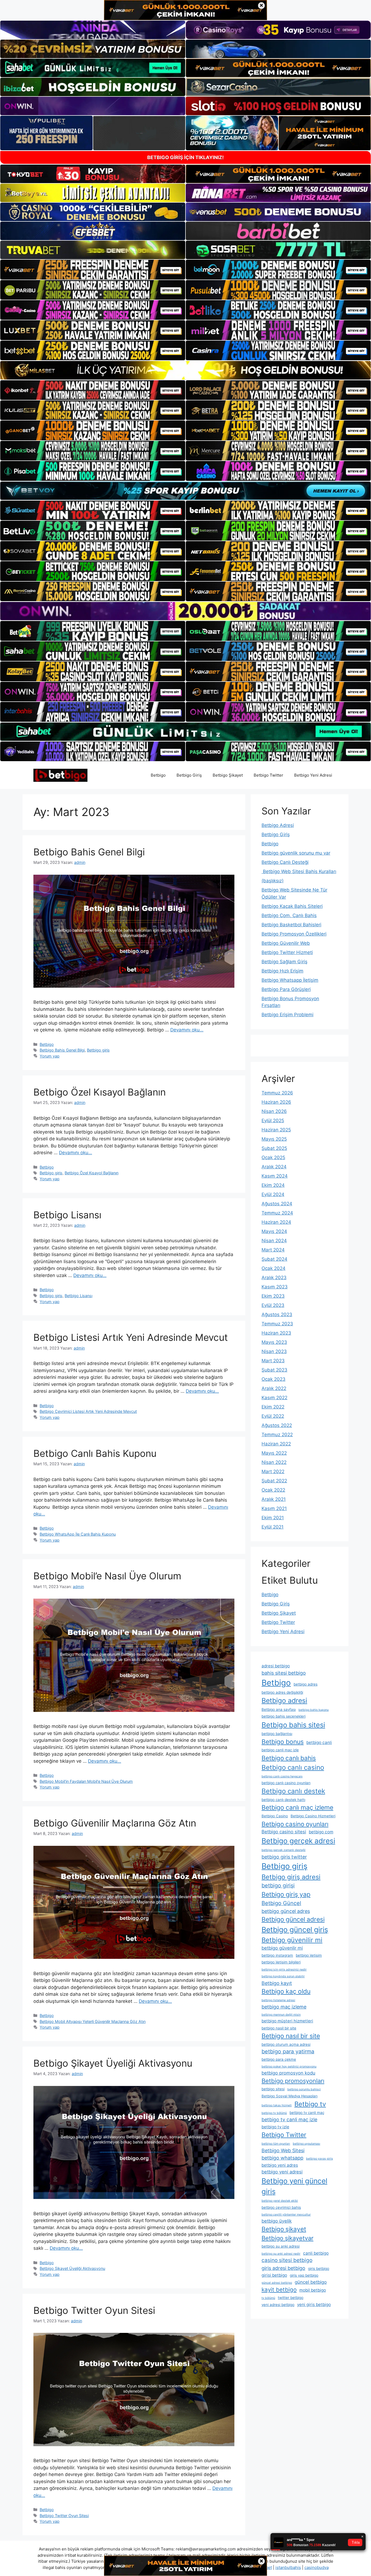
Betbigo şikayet (284, 2229)
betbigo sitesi (273, 2089)
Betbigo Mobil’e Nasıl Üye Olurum (107, 1576)
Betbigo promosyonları (293, 2081)
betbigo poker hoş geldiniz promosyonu (289, 2067)
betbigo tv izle (275, 2127)
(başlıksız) (273, 881)
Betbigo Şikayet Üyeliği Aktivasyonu (113, 2063)
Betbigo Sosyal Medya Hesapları (290, 2096)
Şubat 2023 (274, 1370)
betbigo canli (319, 1742)
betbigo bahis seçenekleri (284, 1716)
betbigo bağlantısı (277, 1734)
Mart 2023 (273, 1361)
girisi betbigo (274, 2275)
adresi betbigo (276, 1666)
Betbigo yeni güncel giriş (294, 2186)
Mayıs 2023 (274, 1342)
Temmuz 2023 (277, 1324)
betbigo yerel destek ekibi (280, 2201)
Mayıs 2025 (274, 1139)
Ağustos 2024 (277, 1204)
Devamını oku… (187, 1030)
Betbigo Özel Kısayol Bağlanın (100, 1092)
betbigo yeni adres (280, 2165)
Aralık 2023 (274, 1278)
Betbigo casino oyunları (295, 1824)
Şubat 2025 (274, 1148)
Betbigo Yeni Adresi (313, 775)
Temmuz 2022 (277, 1435)
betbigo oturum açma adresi (286, 2044)
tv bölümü (268, 2298)
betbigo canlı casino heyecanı (282, 1776)
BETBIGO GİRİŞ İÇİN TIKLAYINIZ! (185, 157)
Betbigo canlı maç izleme (297, 1808)
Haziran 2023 (276, 1333)
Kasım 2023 (275, 1287)
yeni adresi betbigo (278, 2305)
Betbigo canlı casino (293, 1767)
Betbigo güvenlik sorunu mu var (296, 853)
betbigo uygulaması (306, 2144)
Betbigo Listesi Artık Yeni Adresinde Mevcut (131, 1337)
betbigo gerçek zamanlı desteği (284, 1850)
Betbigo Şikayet (228, 775)
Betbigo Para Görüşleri (286, 989)
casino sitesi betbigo (287, 2260)
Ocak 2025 (273, 1157)
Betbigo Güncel (281, 1903)
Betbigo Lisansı (67, 1215)
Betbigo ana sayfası (279, 1709)
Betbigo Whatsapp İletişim (290, 980)
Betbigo (158, 775)
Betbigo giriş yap (286, 1894)
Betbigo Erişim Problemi (287, 1015)
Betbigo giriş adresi (291, 1877)
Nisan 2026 (274, 1111)
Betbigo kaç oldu (286, 1991)
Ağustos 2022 (277, 1425)
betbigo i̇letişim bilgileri (281, 1962)
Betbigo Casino (275, 1816)
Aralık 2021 (274, 1499)
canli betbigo (316, 2253)
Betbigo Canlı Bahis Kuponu (95, 1453)
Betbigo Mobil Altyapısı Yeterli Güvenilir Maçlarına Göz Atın (93, 2021)
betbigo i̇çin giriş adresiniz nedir (284, 1970)
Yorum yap (50, 1056)
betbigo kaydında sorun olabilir (283, 1976)
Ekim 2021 (273, 1518)
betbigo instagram (277, 1955)
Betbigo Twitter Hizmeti (287, 952)
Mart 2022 (273, 1471)
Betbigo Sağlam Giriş (284, 962)
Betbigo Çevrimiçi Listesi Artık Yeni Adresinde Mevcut (88, 1411)
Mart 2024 (273, 1250)
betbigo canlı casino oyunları (286, 1783)
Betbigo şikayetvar (287, 2238)
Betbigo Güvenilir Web (286, 943)
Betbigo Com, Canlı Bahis (289, 915)
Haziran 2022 (276, 1444)
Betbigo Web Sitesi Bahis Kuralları (299, 871)
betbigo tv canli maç (307, 2113)
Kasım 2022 (274, 1398)
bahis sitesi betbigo (284, 1673)
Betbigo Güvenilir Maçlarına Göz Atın (115, 1823)
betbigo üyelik (277, 2221)
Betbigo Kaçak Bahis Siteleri (292, 906)
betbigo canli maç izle (280, 1750)
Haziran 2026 (276, 1102)
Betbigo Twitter (268, 775)
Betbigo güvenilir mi (292, 1940)
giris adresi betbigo (283, 2268)
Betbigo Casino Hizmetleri (313, 1816)
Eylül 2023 (273, 1305)
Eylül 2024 (273, 1194)
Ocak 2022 (273, 1490)
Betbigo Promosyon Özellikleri (294, 934)
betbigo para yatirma (288, 2051)
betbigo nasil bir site (279, 2028)
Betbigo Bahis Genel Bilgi (89, 852)
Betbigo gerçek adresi (298, 1841)
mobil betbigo (313, 2290)
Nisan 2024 (274, 1241)
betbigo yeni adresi (282, 2172)
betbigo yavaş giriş (320, 2159)
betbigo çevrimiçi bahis (281, 2207)
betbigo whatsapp (282, 2158)
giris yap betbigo (304, 2275)
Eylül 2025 (273, 1121)
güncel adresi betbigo (277, 2283)
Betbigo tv (310, 2104)
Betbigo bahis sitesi (293, 1725)
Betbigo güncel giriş (295, 1929)
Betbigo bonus (283, 1742)
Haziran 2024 (276, 1222)
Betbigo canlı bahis (289, 1758)
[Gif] (185, 370)
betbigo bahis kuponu (314, 1710)
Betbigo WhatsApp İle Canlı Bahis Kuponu (78, 1534)
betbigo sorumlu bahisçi (304, 2089)
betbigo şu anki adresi (281, 2246)
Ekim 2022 (273, 1407)
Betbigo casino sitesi (284, 1832)
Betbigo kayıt (277, 1983)
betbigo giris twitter (284, 1857)
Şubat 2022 (274, 1481)
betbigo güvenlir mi (282, 1948)
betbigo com (321, 1832)
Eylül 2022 (273, 1416)
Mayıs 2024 (274, 1231)
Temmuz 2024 (277, 1213)
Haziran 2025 (276, 1130)
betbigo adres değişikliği (282, 1692)
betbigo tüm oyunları (276, 2144)
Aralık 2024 (274, 1167)
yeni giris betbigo (314, 2304)
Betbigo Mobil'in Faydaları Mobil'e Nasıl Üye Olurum (86, 1781)
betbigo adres (306, 1684)
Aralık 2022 (274, 1388)
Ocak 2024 (273, 1268)
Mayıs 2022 (274, 1453)
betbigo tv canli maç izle (289, 2120)
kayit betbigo (279, 2290)
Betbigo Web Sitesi (283, 2150)
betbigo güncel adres (286, 1911)
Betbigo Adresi (278, 825)
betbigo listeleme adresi (278, 2000)
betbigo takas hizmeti (277, 2105)
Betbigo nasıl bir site (291, 2036)
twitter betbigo (291, 2298)
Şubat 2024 (274, 1259)
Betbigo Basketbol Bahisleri (291, 925)
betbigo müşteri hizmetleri (287, 2021)
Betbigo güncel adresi (293, 1919)
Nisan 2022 (274, 1462)
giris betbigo (319, 2268)
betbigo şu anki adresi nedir (281, 2254)
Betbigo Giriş (189, 775)
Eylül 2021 (273, 1527)
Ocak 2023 (273, 1379)
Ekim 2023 (273, 1296)
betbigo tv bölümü (274, 2113)
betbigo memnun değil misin (281, 2015)
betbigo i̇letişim (309, 1955)
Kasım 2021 (274, 1508)
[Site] (93, 269)
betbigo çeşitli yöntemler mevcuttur (286, 2215)
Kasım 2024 (275, 1176)
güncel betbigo (311, 2282)
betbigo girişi (278, 1885)
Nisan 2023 (274, 1351)
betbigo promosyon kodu (288, 2073)
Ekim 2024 (273, 1185)
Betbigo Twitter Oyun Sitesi (94, 2310)
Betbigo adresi (284, 1700)
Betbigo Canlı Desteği (285, 862)
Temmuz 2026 (277, 1093)
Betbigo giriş (98, 1050)
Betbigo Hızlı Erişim (282, 971)
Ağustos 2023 (277, 1314)
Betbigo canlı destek (293, 1791)
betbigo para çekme (279, 2059)
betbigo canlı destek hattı (283, 1800)
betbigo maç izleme (284, 2007)
